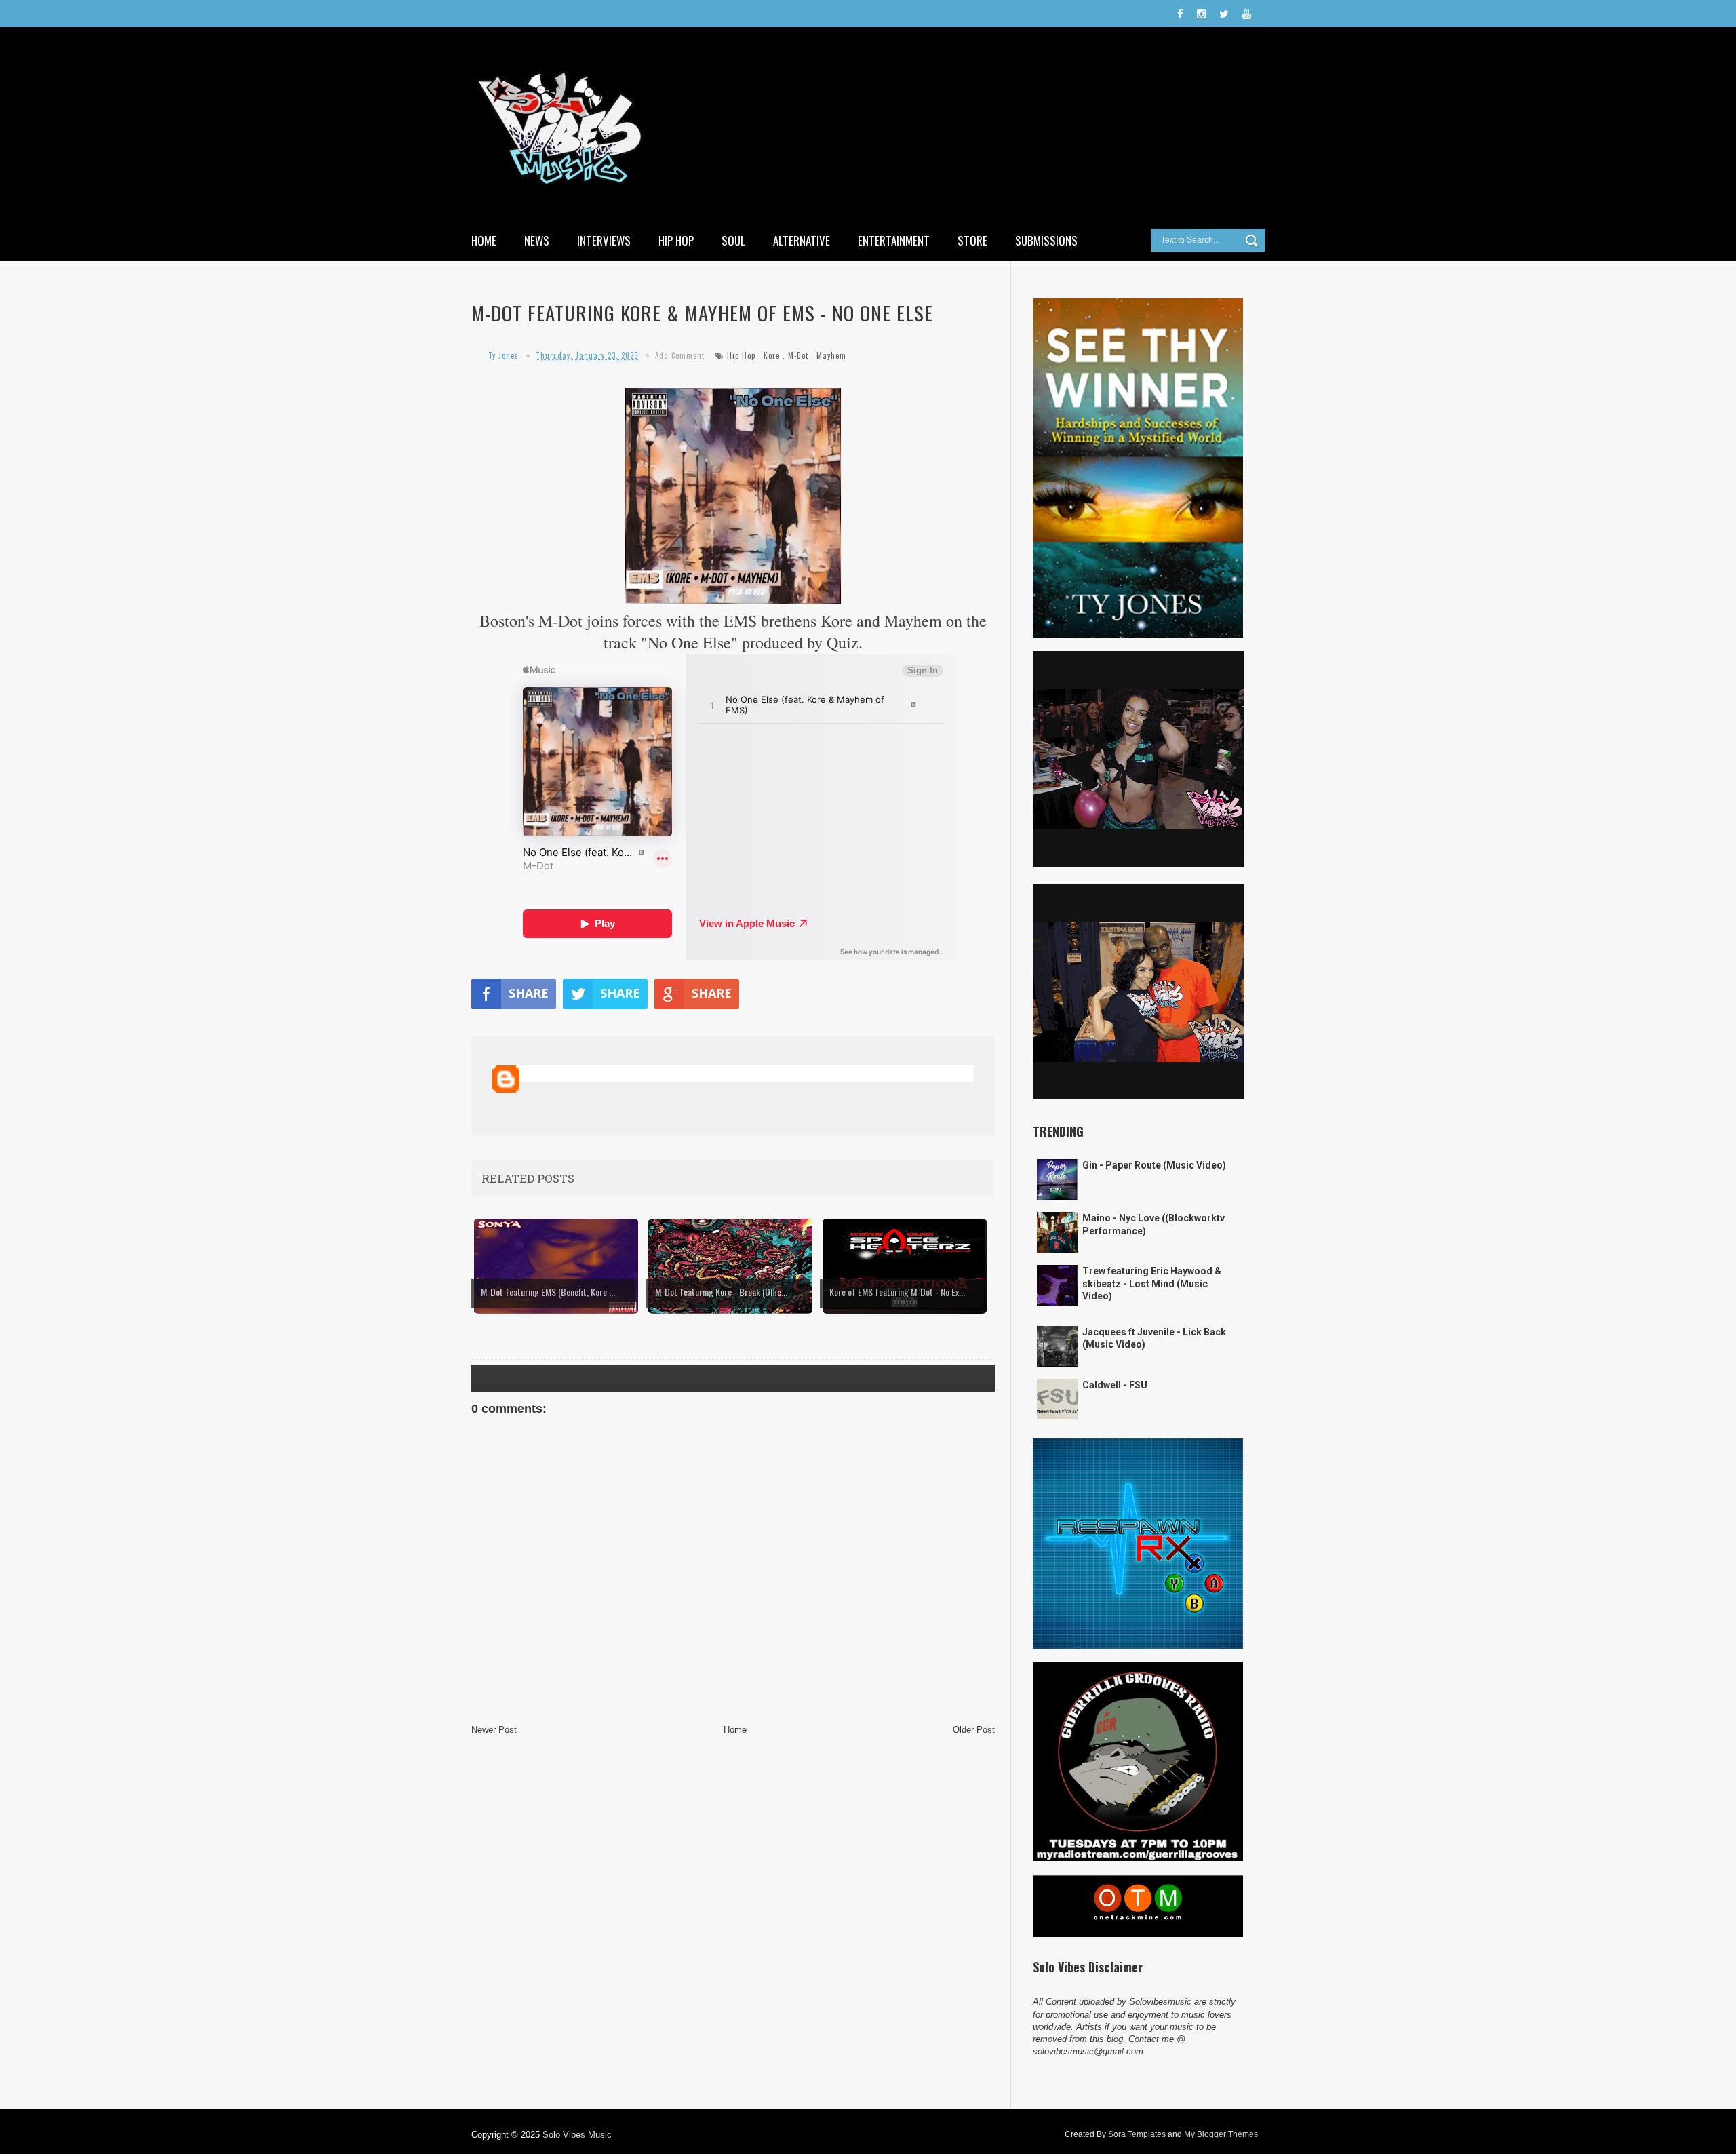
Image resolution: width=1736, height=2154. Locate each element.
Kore (772, 355)
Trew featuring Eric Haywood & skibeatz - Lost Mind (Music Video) (1152, 1283)
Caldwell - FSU (1115, 1385)
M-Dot (798, 355)
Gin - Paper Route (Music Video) (1154, 1165)
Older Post (974, 1730)
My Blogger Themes (1221, 2134)
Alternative (802, 240)
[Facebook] (1180, 14)
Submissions (1046, 240)
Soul (733, 240)
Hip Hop (676, 240)
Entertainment (894, 240)
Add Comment (680, 355)
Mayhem (831, 355)
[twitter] (1224, 14)
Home (484, 240)
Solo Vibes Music (577, 2135)
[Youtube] (1247, 14)
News (537, 240)
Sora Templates (1137, 2134)
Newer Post (494, 1730)
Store (972, 240)
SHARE (529, 993)
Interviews (604, 240)
